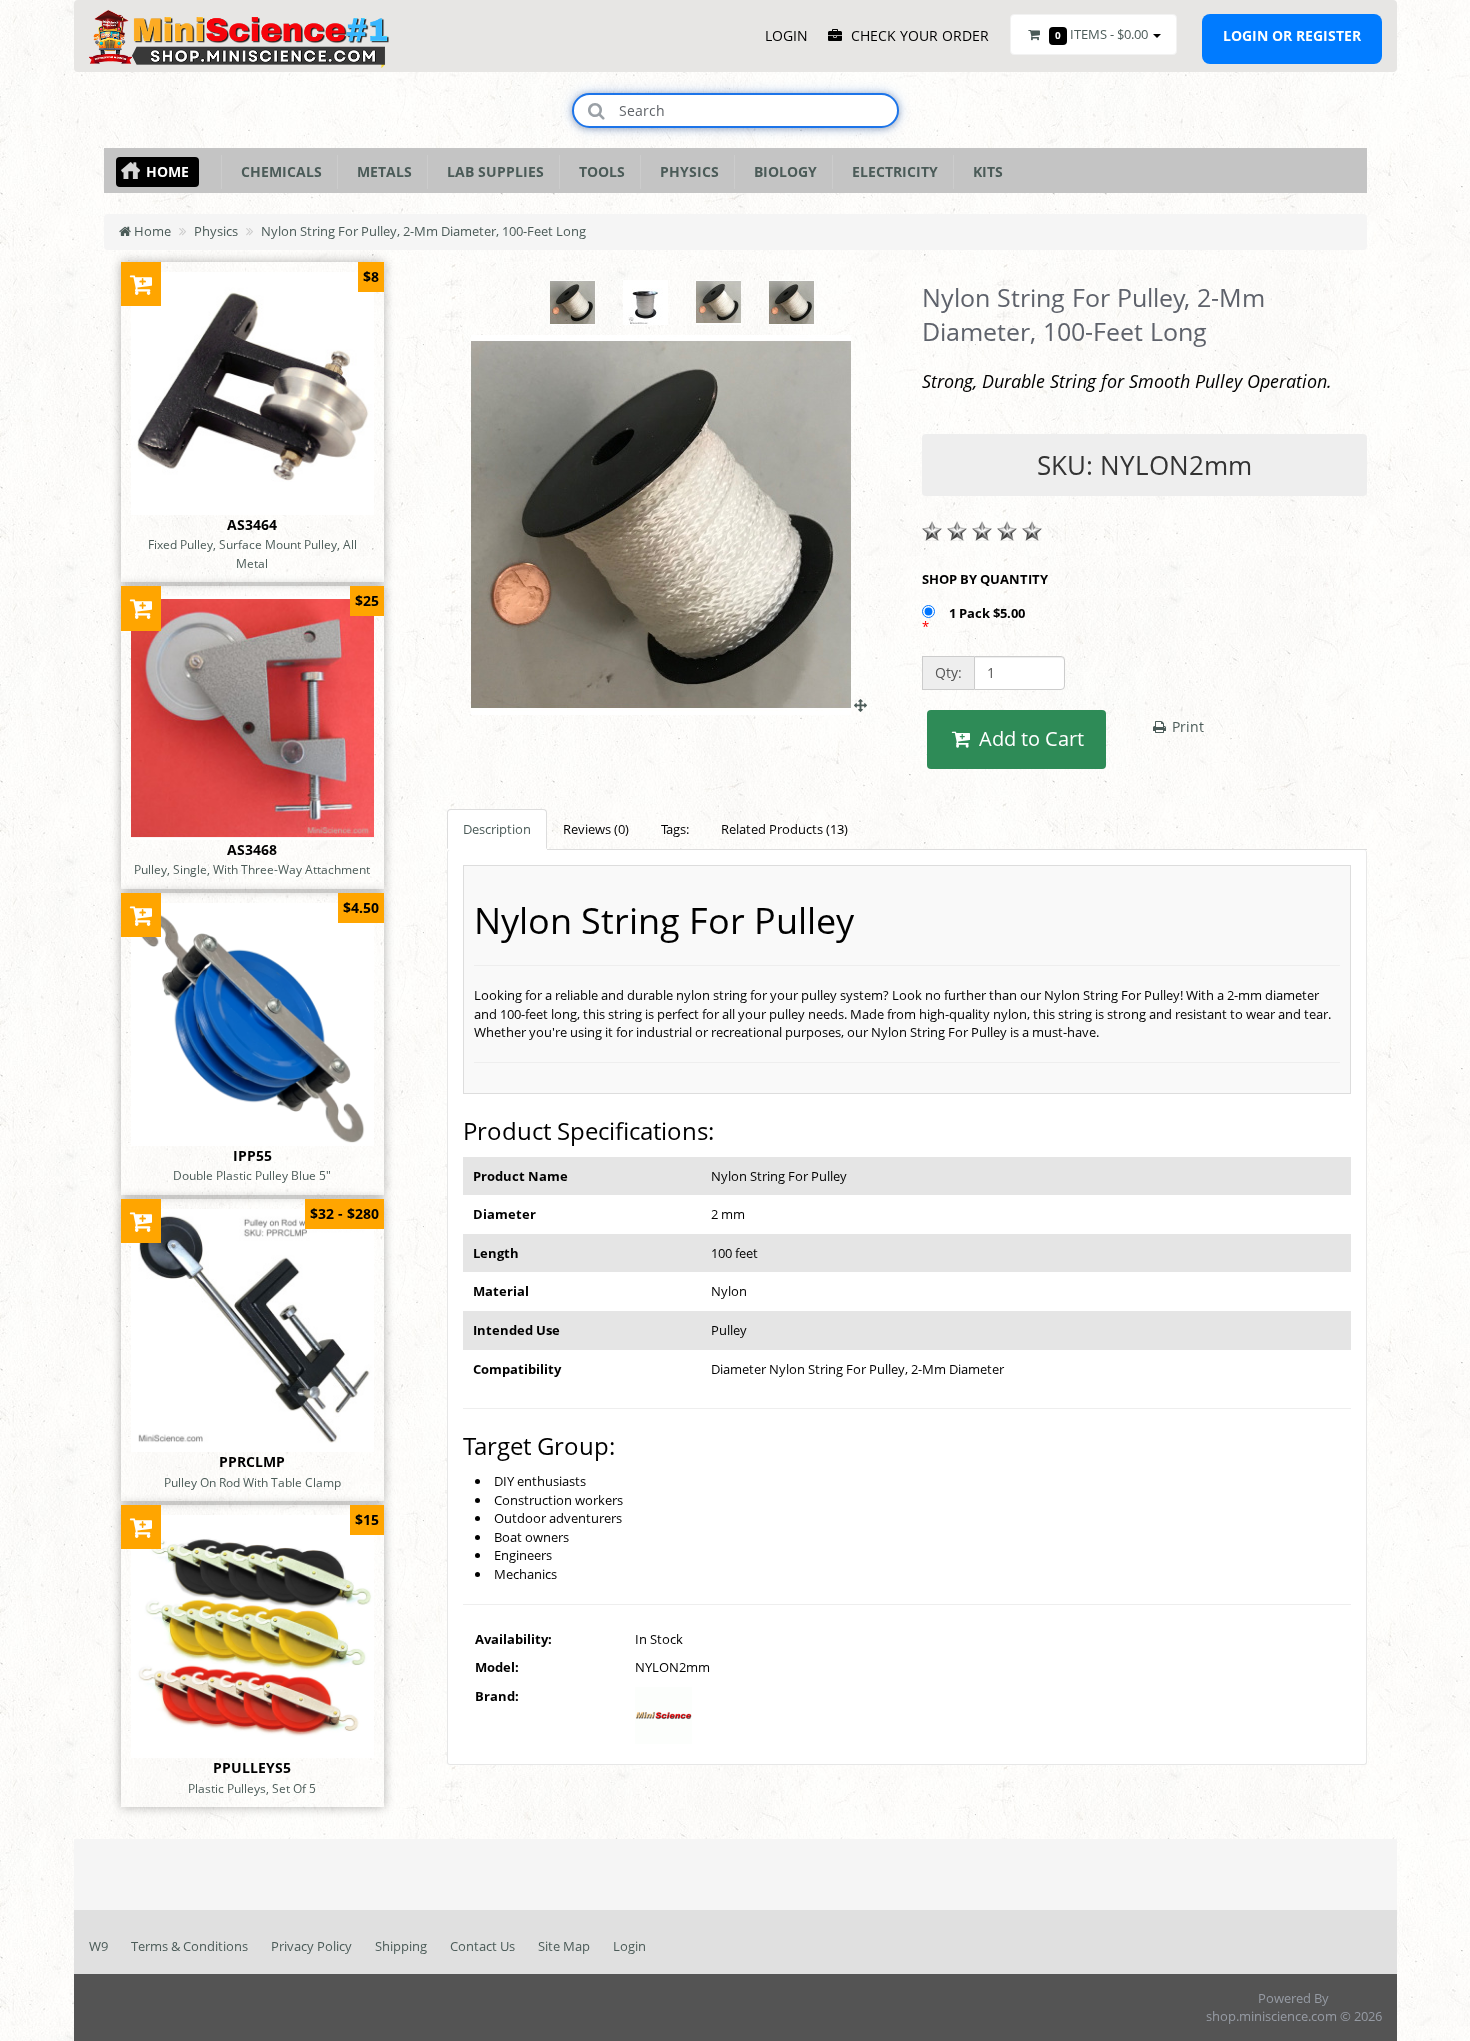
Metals (380, 171)
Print (1186, 726)
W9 (98, 1946)
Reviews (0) (596, 829)
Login (629, 1946)
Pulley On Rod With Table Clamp (252, 1482)
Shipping (401, 1946)
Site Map (564, 1946)
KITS (984, 171)
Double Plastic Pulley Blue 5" (252, 1175)
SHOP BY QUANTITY (985, 579)
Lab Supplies (491, 171)
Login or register (1292, 35)
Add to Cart (1029, 738)
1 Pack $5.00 (988, 613)
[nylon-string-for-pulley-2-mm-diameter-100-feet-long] (669, 705)
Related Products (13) (784, 829)
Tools (598, 171)
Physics (685, 171)
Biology (781, 171)
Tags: (675, 829)
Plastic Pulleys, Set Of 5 (252, 1788)
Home (167, 171)
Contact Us (482, 1946)
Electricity (891, 171)
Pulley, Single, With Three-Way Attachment (252, 869)
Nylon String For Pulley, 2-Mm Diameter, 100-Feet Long (423, 231)
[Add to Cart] (141, 283)
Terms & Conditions (189, 1946)
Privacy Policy (311, 1946)
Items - (1101, 34)
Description (497, 829)
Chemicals (277, 171)
